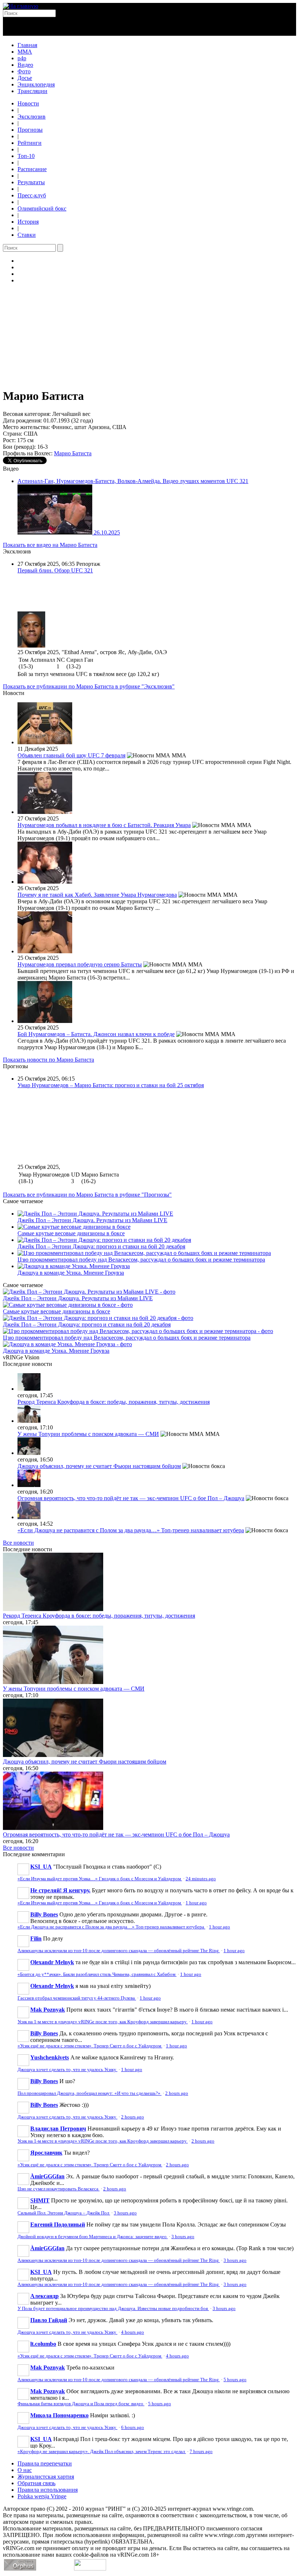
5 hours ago (235, 2380)
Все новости (18, 1543)
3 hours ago (125, 2213)
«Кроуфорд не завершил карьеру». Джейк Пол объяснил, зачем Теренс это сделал (102, 2452)
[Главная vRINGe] (21, 6)
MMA (25, 52)
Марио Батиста (73, 453)
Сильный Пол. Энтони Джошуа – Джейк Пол (64, 2213)
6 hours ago (133, 2428)
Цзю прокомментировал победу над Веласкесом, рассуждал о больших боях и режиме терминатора (141, 1260)
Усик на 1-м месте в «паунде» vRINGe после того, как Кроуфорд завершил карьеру (103, 2022)
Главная (27, 45)
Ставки (27, 235)
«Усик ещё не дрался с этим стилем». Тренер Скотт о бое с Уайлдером (90, 2046)
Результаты (31, 182)
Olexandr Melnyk (52, 1962)
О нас (25, 2470)
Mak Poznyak (48, 2010)
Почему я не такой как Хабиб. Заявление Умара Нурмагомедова (97, 895)
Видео (25, 65)
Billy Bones (44, 1914)
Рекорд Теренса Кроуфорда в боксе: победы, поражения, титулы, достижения (114, 1402)
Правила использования (48, 2490)
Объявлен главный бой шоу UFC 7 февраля (71, 755)
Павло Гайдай (49, 2320)
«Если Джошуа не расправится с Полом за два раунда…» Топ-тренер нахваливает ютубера (131, 1530)
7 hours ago (201, 2452)
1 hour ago (196, 1903)
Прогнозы (30, 130)
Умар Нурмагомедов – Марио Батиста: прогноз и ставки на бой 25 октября (111, 1085)
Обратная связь (36, 2483)
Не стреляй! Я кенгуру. (60, 1890)
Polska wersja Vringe (42, 2496)
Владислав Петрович (58, 2129)
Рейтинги (30, 143)
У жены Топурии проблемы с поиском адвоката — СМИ (88, 1434)
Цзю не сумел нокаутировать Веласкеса (59, 2189)
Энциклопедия (36, 84)
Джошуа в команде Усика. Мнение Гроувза (71, 1273)
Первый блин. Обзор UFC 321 (55, 570)
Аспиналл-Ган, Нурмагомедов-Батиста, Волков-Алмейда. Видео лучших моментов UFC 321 (133, 481)
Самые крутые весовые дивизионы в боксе (71, 1233)
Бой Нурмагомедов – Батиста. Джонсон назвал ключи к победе (96, 1034)
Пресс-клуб (32, 195)
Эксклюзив (32, 117)
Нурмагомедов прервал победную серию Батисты (80, 964)
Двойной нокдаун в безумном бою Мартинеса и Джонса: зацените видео (93, 2237)
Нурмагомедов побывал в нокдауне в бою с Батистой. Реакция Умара (104, 825)
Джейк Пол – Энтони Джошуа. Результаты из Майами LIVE (92, 1220)
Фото (24, 71)
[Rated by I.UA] (90, 2569)
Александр (44, 2296)
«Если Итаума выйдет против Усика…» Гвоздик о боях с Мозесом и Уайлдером (100, 1879)
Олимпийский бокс (42, 208)
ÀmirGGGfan (47, 2176)
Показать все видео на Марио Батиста (50, 545)
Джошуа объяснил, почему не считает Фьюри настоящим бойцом (99, 1466)
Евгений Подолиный (58, 2224)
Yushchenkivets (50, 2057)
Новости (28, 103)
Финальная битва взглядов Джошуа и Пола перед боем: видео (81, 2404)
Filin (36, 1938)
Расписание (32, 169)
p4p (22, 58)
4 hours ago (133, 2332)
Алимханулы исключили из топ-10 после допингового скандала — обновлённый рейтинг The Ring (119, 1951)
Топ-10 (26, 156)
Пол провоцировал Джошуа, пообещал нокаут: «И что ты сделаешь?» (90, 2093)
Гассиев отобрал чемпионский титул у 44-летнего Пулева (77, 1998)
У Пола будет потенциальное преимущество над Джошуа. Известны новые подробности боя (113, 2309)
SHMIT (40, 2200)
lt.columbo (43, 2344)
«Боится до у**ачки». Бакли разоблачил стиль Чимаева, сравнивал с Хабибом (97, 1974)
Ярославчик (46, 2153)
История (28, 222)
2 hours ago (177, 2093)
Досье (25, 78)
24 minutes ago (201, 1879)
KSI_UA (41, 1867)
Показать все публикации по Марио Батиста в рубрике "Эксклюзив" (89, 686)
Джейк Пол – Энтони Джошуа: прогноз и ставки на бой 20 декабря (101, 1246)
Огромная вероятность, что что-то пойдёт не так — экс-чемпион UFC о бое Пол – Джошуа (131, 1498)
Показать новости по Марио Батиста (48, 1060)
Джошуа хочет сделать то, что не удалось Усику (67, 2070)
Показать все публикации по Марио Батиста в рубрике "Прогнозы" (87, 1195)
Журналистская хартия (46, 2477)
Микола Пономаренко (59, 2415)
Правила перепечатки (45, 2463)
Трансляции (32, 91)
